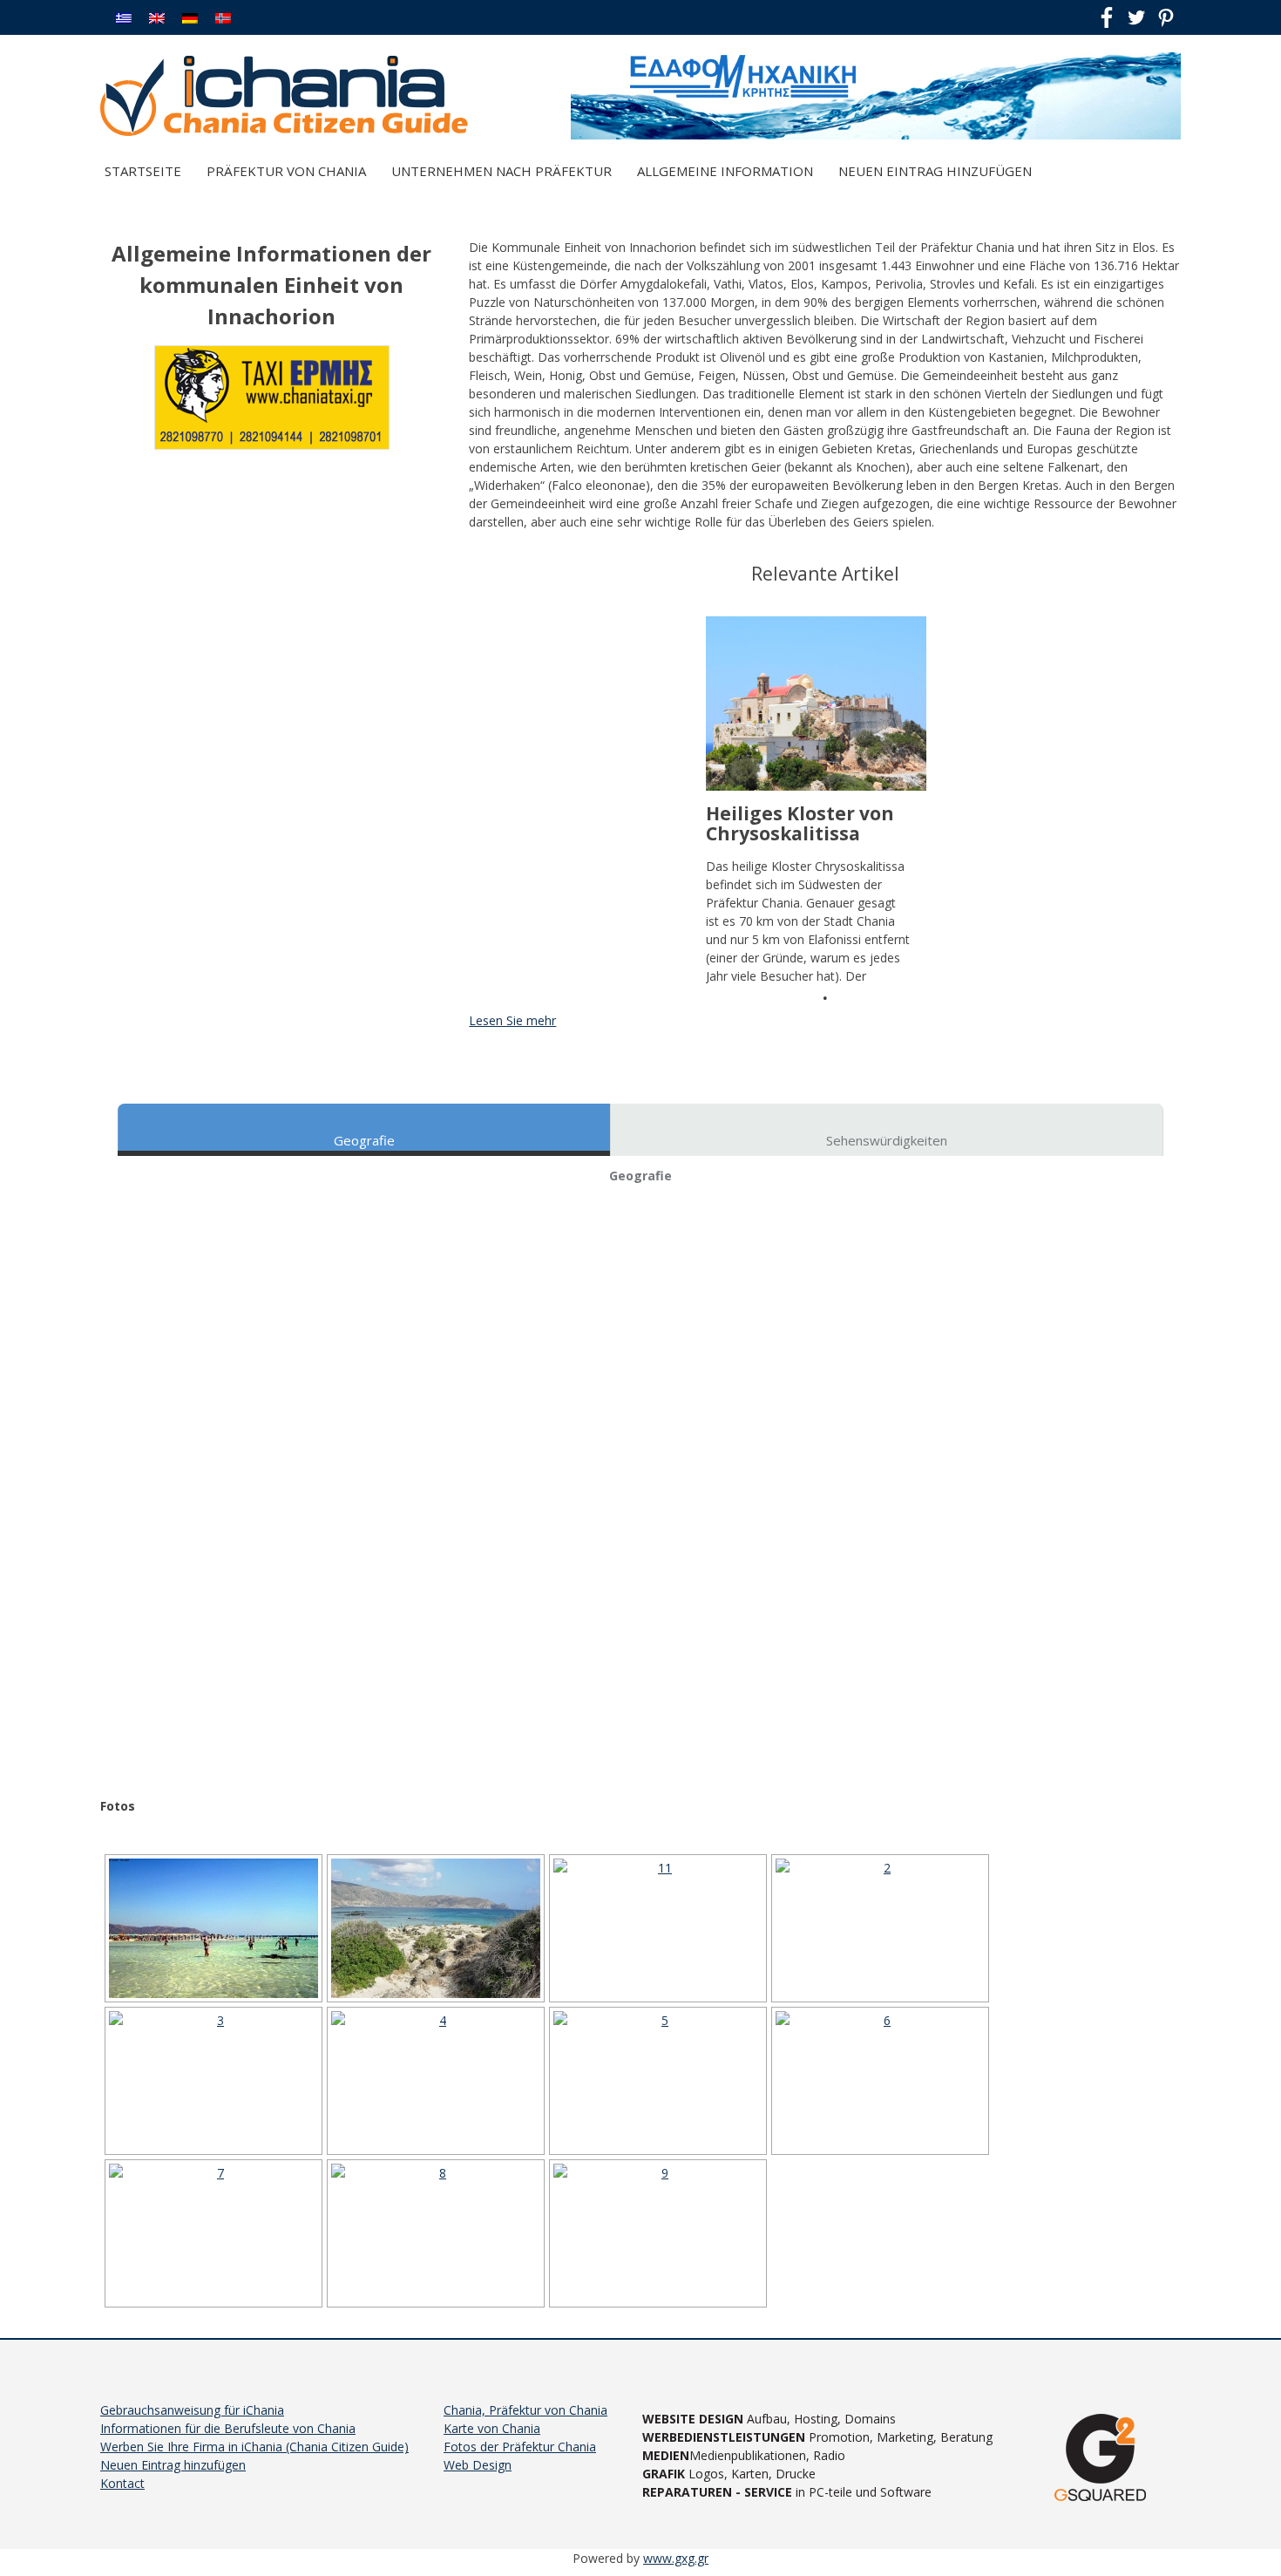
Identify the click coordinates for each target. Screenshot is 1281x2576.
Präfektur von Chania (286, 171)
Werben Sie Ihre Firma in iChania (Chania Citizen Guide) (254, 2447)
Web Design (478, 2465)
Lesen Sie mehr (512, 1020)
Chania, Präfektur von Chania (525, 2410)
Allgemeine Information (725, 171)
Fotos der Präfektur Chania (520, 2447)
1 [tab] (825, 998)
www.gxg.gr (676, 2558)
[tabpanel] (816, 801)
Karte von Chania (492, 2428)
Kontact (122, 2483)
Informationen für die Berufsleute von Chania (228, 2428)
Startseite (143, 171)
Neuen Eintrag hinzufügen (935, 171)
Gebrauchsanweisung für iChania (192, 2410)
